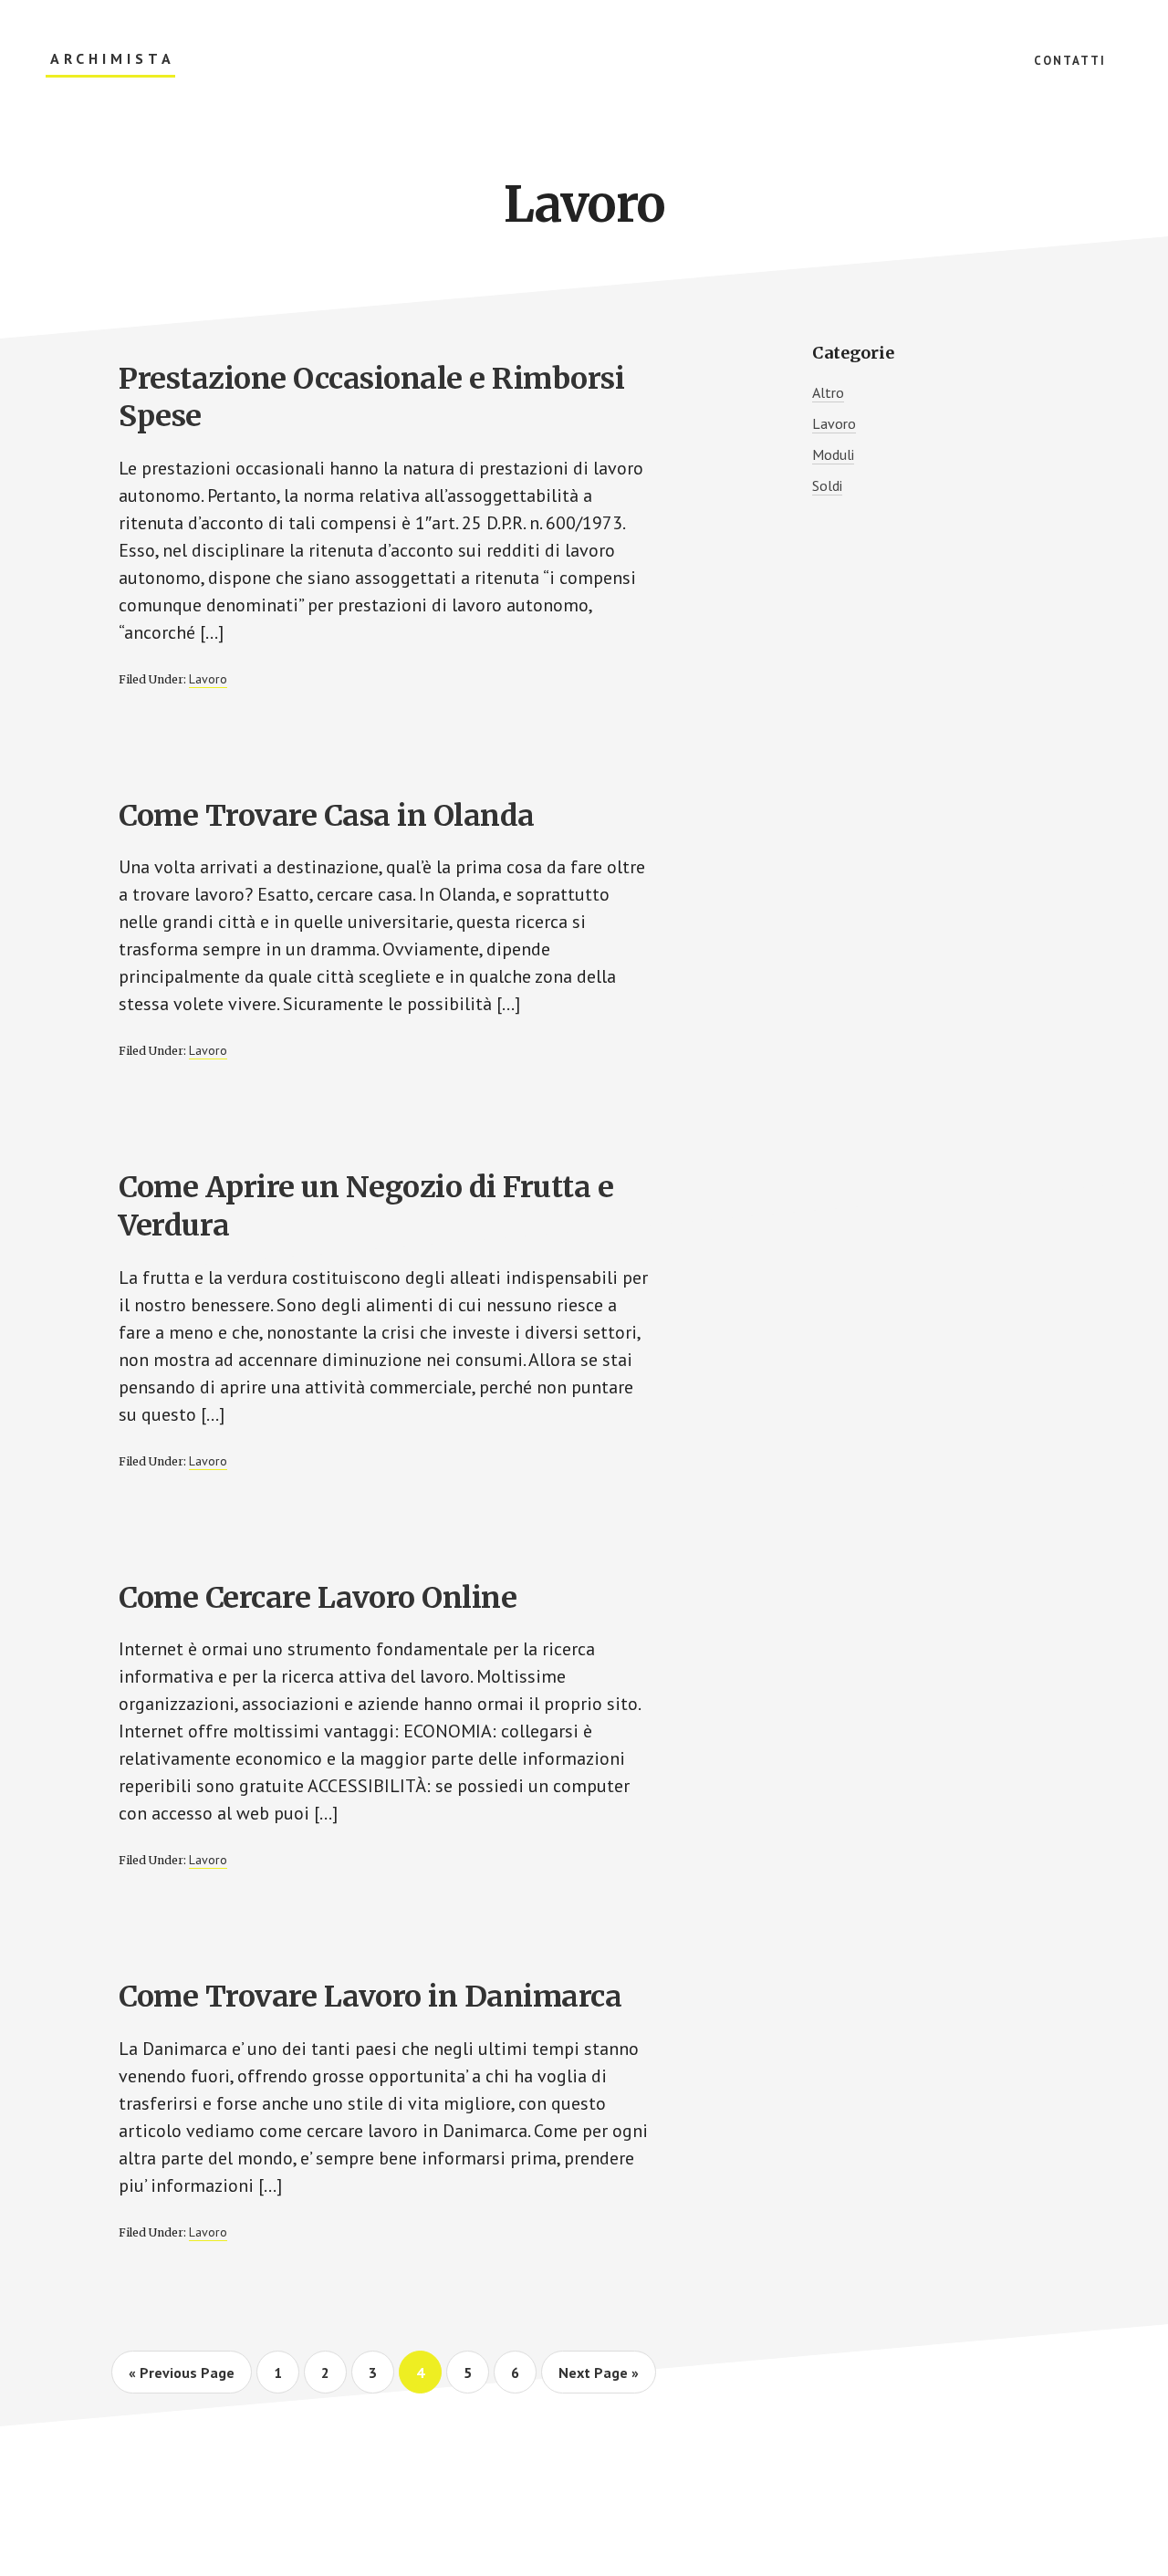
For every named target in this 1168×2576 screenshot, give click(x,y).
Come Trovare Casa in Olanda (327, 816)
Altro (828, 392)
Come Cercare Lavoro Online (318, 1598)
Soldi (827, 485)
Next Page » (598, 2378)
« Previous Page (182, 2378)
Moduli (833, 454)
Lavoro (208, 679)
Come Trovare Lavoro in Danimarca (370, 1997)
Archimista (113, 59)
